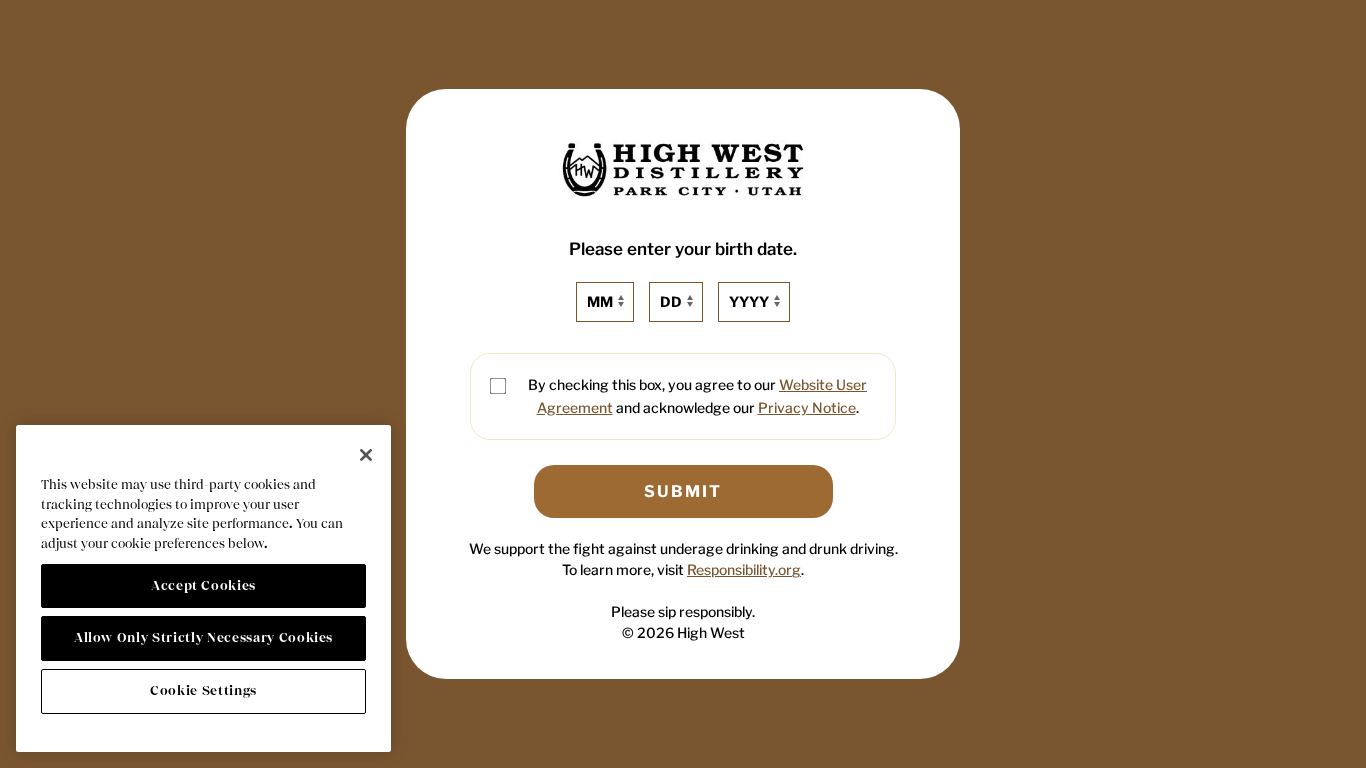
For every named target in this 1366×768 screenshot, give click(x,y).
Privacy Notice (807, 407)
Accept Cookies (203, 585)
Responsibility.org (744, 569)
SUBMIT (683, 491)
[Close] (366, 455)
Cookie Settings (203, 690)
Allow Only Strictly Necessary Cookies (203, 637)
